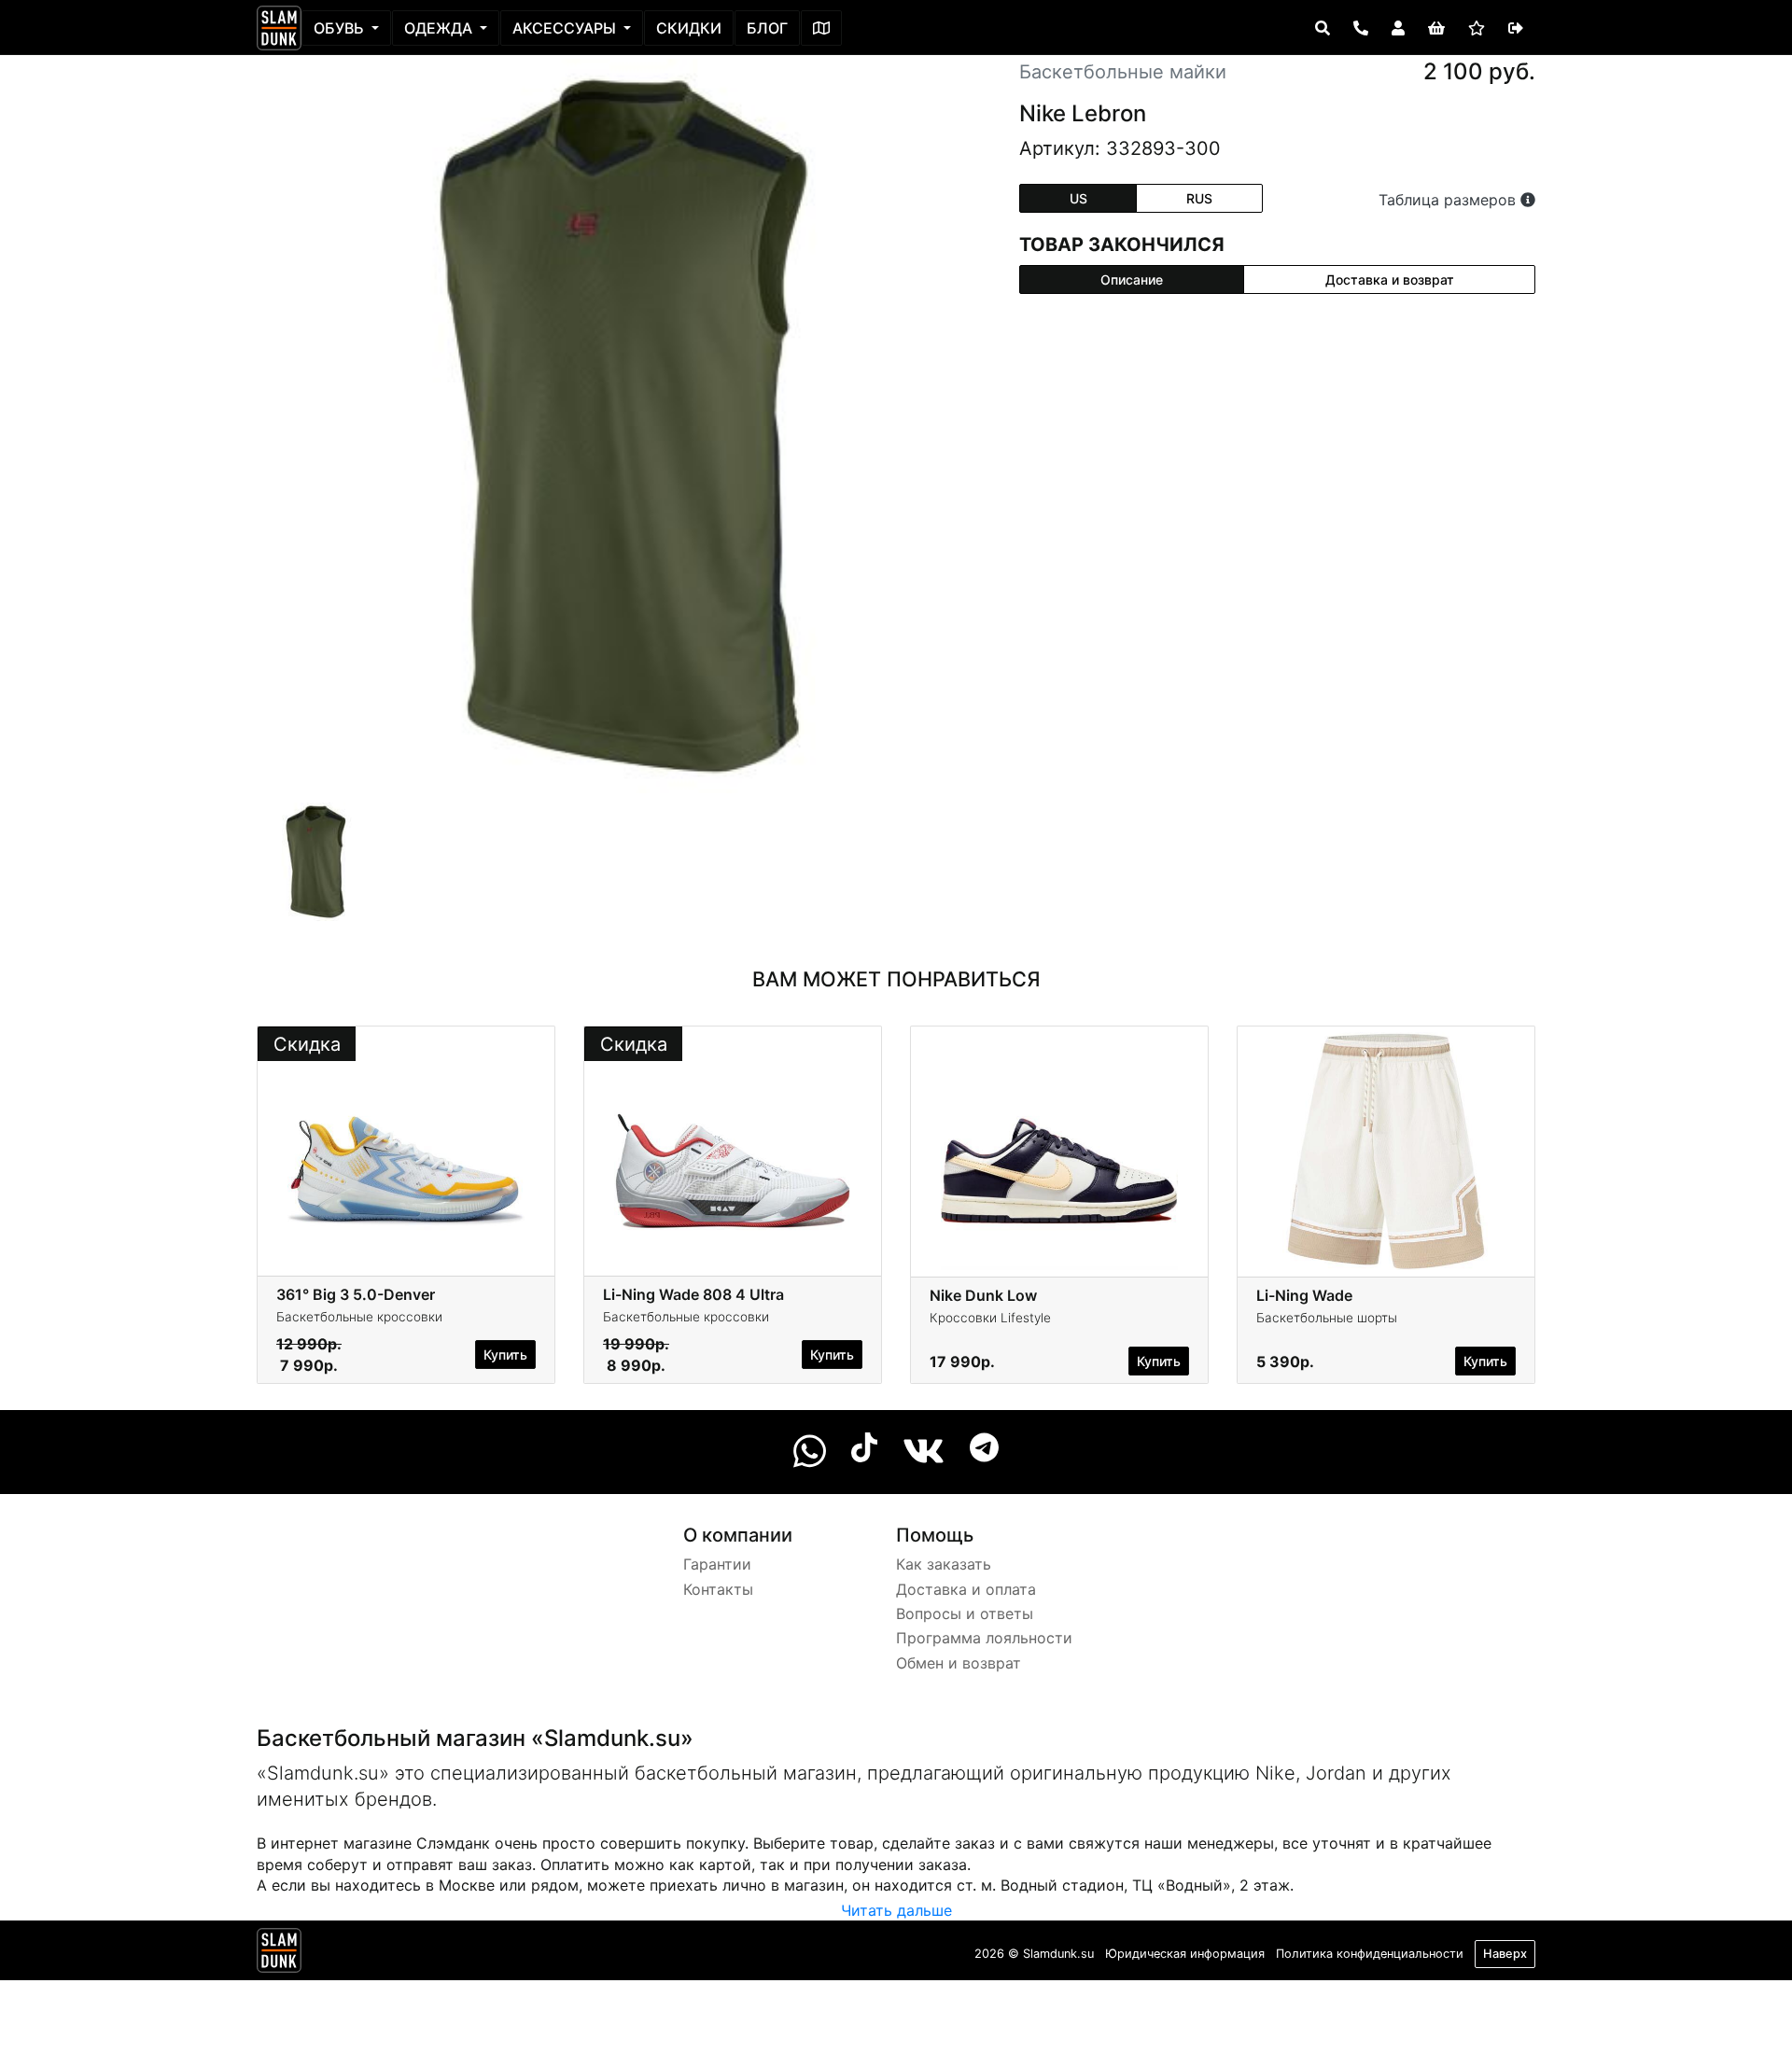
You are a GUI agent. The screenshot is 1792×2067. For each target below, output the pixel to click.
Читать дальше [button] (896, 1910)
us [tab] (1078, 198)
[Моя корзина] (1436, 28)
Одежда (440, 28)
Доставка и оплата (966, 1589)
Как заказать (944, 1564)
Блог (767, 28)
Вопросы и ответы (965, 1613)
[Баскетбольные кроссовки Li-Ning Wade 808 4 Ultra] (733, 1150)
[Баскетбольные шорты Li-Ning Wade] (1386, 1150)
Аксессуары (566, 28)
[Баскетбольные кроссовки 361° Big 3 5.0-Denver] (406, 1150)
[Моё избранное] (1477, 28)
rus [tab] (1199, 198)
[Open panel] (1323, 28)
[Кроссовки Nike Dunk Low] (1059, 1150)
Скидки (689, 28)
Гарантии (717, 1564)
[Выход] (1516, 28)
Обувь (341, 28)
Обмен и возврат (959, 1663)
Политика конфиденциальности (1370, 1954)
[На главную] (279, 28)
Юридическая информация (1185, 1954)
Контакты (718, 1589)
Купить (505, 1355)
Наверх (1505, 1954)
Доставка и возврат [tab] (1390, 279)
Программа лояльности (984, 1638)
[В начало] (279, 1954)
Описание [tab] (1132, 279)
